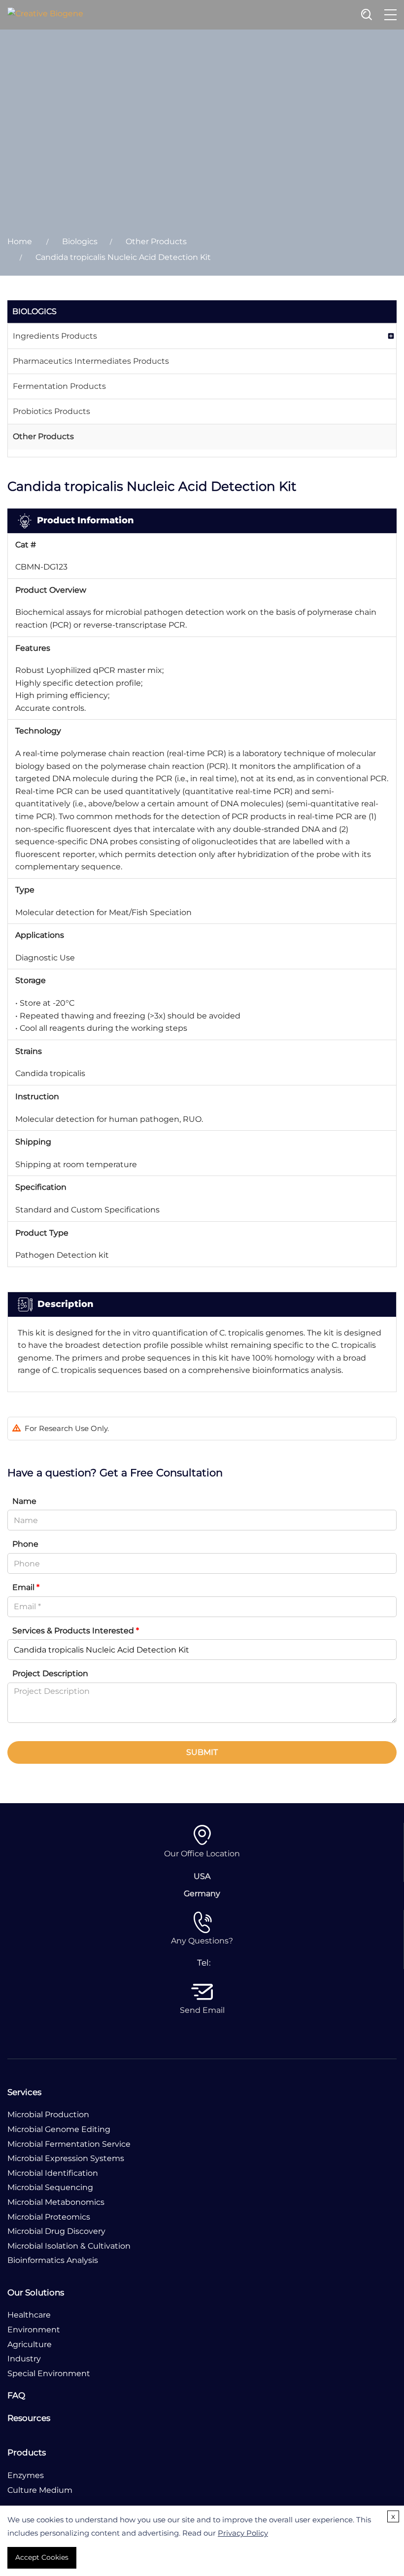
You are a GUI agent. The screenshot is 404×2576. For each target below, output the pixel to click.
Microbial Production (48, 2115)
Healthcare (29, 2315)
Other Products (156, 241)
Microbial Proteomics (49, 2217)
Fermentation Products (59, 386)
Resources (29, 2418)
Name (24, 1501)
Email (26, 1587)
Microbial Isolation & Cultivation (69, 2246)
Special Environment (49, 2373)
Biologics (80, 241)
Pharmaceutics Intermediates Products (91, 361)
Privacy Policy (243, 2533)
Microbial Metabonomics (56, 2202)
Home (20, 241)
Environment (34, 2330)
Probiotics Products (51, 411)
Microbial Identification (53, 2173)
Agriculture (30, 2344)
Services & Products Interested (76, 1631)
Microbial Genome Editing (59, 2129)
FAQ (16, 2395)
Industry (24, 2359)
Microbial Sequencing (50, 2187)
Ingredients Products (55, 336)
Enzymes (26, 2475)
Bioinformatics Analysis (53, 2260)
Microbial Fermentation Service (69, 2144)
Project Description (50, 1673)
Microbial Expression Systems (66, 2158)
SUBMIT (202, 1752)
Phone (25, 1544)
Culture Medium (40, 2490)
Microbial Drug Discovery (56, 2231)
